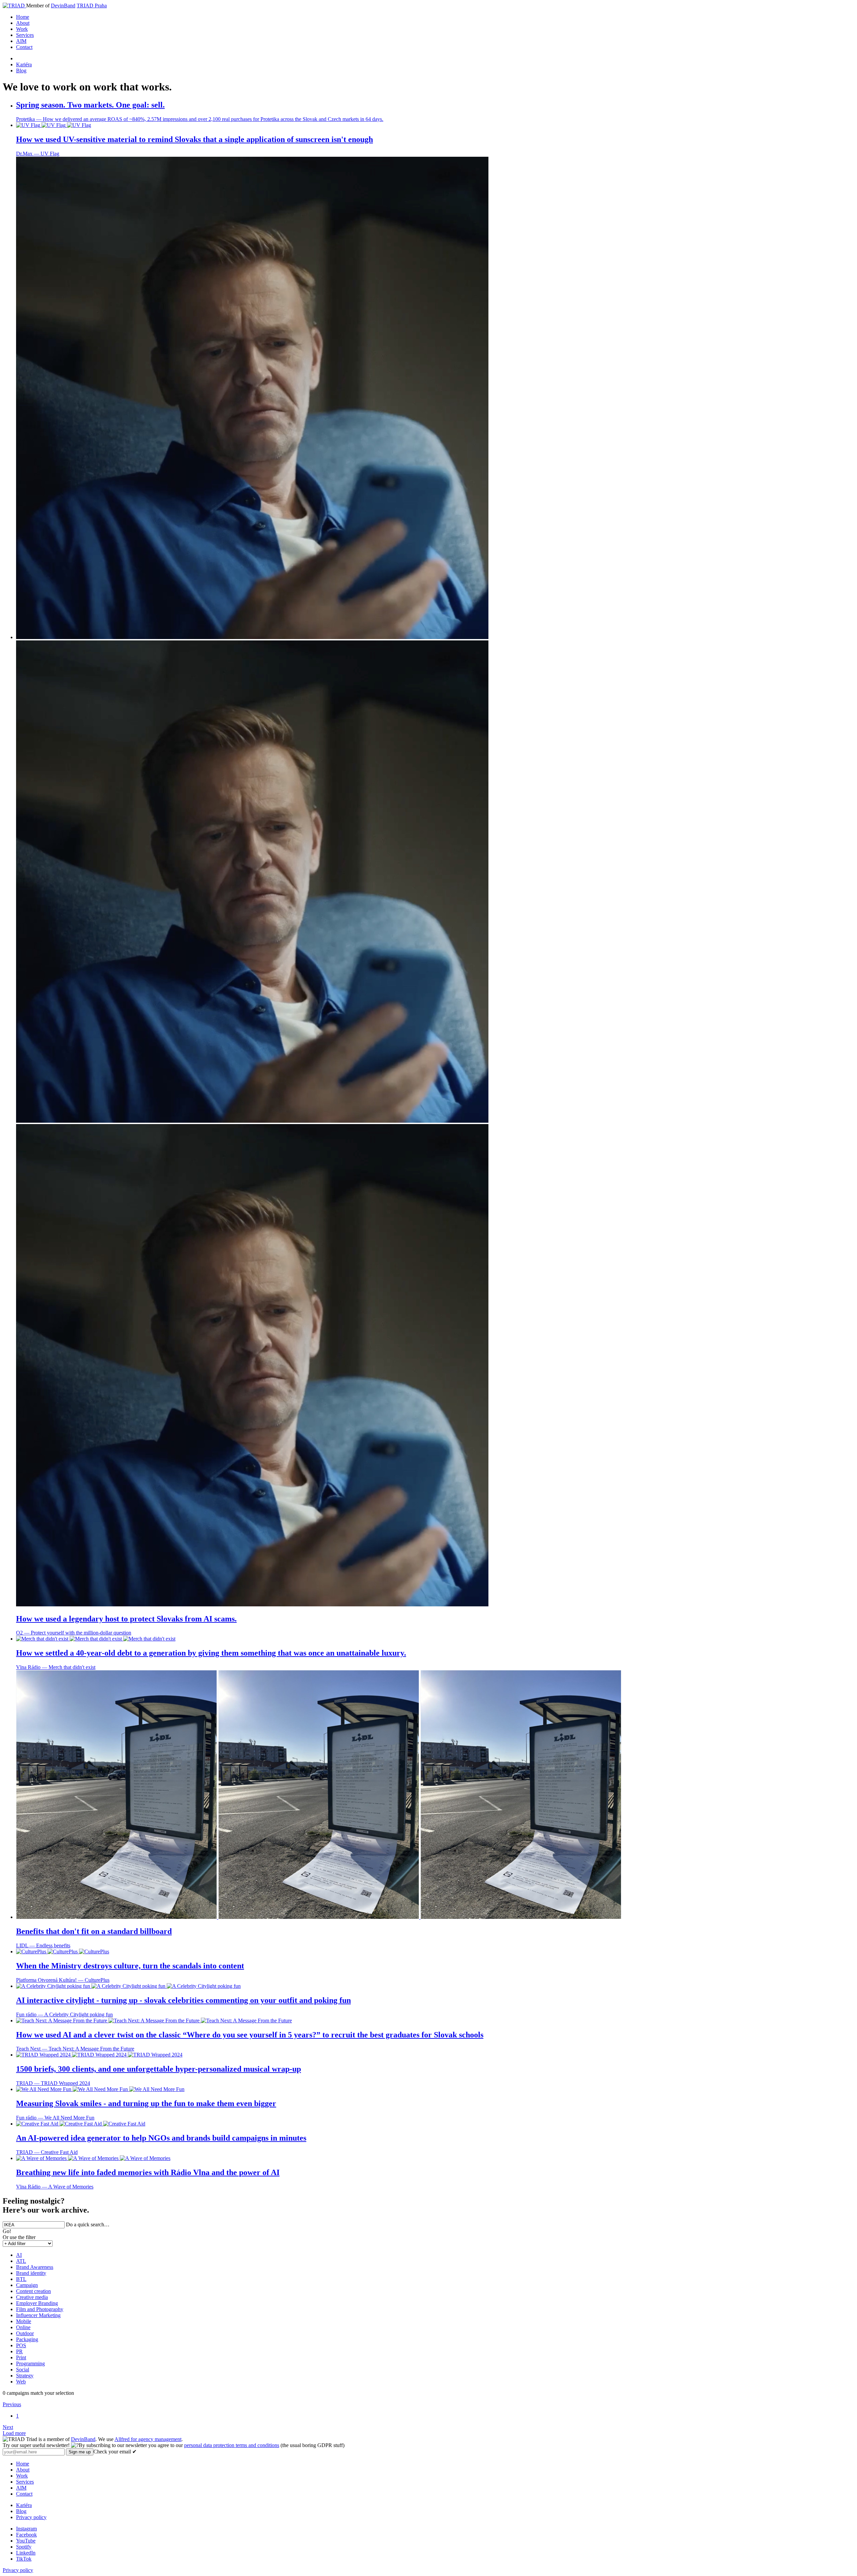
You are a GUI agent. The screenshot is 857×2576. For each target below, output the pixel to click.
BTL (21, 2279)
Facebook (26, 2535)
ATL (21, 2261)
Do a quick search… (88, 2224)
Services (25, 35)
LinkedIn (26, 2553)
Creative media (32, 2297)
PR (19, 2351)
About (23, 23)
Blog (21, 71)
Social (23, 2370)
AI (19, 2255)
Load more (14, 2433)
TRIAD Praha (92, 6)
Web (21, 2382)
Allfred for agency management (148, 2439)
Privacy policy (31, 2517)
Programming (30, 2363)
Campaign (27, 2285)
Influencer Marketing (38, 2315)
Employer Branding (37, 2303)
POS (21, 2345)
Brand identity (31, 2273)
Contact (24, 47)
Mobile (24, 2321)
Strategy (25, 2376)
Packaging (27, 2339)
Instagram (26, 2529)
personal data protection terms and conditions (232, 2445)
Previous (12, 2404)
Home (23, 17)
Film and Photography (40, 2309)
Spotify (24, 2547)
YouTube (26, 2541)
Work (22, 29)
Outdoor (25, 2333)
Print (21, 2357)
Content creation (33, 2291)
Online (23, 2327)
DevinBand (63, 6)
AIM (21, 41)
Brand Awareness (35, 2267)
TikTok (24, 2559)
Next (8, 2427)
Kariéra (24, 64)
